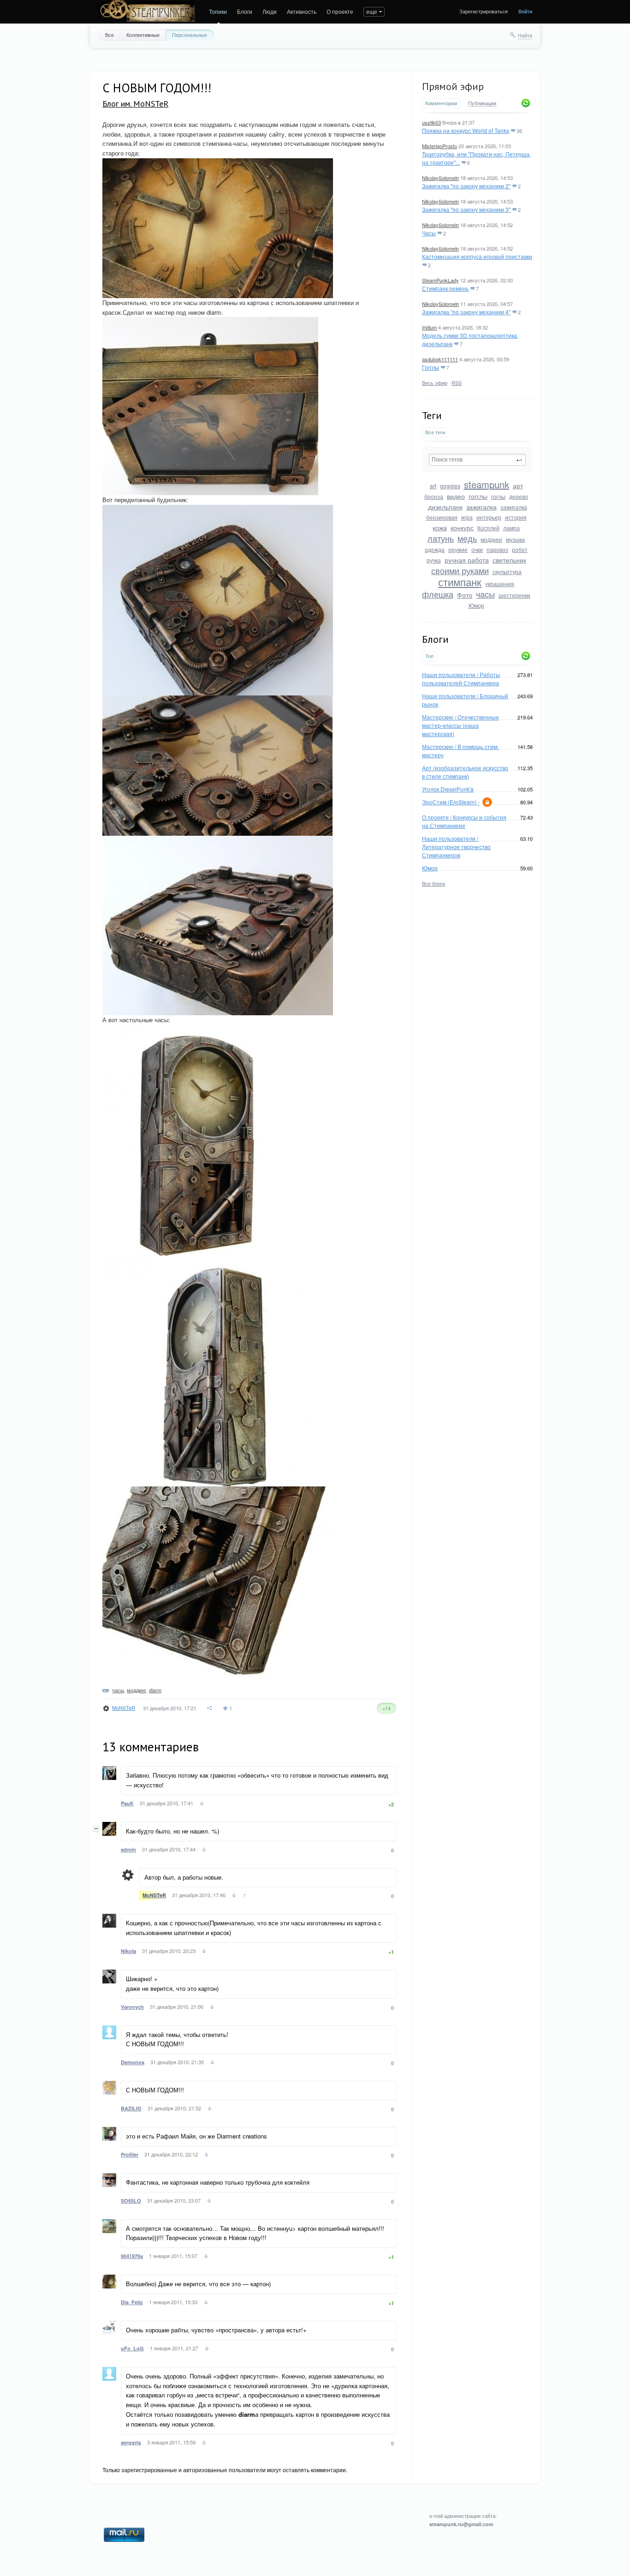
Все (110, 35)
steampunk (487, 484)
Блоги (245, 11)
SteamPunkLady (440, 280)
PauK (127, 1803)
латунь (441, 538)
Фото (465, 595)
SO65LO (131, 2201)
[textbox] (477, 460)
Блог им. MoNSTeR (135, 104)
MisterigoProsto (440, 146)
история (516, 517)
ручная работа (467, 560)
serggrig (131, 2442)
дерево (519, 496)
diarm (155, 1690)
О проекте (340, 11)
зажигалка (481, 507)
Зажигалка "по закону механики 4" (466, 312)
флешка (438, 594)
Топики (218, 11)
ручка (434, 560)
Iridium (429, 327)
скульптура (507, 572)
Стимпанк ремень (445, 288)
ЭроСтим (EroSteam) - (451, 802)
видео (456, 496)
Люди (270, 11)
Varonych (132, 2007)
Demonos (133, 2062)
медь (467, 538)
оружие (458, 549)
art (433, 486)
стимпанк (460, 582)
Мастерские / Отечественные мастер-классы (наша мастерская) (461, 725)
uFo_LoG (132, 2348)
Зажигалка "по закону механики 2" (466, 186)
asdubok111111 (440, 359)
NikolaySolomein (440, 178)
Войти (525, 11)
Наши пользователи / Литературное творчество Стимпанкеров (456, 847)
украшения (500, 584)
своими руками (460, 570)
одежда (435, 549)
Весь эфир (435, 383)
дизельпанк (445, 507)
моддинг (491, 539)
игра (467, 517)
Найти (525, 35)
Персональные (190, 35)
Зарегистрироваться (484, 11)
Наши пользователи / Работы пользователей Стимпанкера (461, 679)
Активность (302, 11)
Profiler (130, 2154)
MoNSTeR (124, 1707)
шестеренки (514, 595)
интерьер (489, 517)
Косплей (488, 528)
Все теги (435, 432)
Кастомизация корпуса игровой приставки (477, 256)
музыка (515, 539)
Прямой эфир (453, 86)
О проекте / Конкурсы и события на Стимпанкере (464, 821)
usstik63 (431, 122)
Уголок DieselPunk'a (448, 789)
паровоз (497, 549)
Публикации (482, 103)
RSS (457, 383)
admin (128, 1849)
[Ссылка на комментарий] (202, 1804)
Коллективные (143, 35)
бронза (434, 496)
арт (518, 485)
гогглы (478, 496)
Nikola (128, 1951)
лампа (511, 528)
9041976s (132, 2256)
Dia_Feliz (132, 2302)
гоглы (498, 496)
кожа (440, 527)
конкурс (462, 527)
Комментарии (441, 103)
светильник (509, 560)
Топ (429, 656)
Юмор (476, 605)
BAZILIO (131, 2108)
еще (372, 11)
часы (485, 594)
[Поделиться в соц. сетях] (210, 1708)
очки (477, 549)
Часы (429, 233)
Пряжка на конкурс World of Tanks (466, 130)
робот (520, 549)
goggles (450, 486)
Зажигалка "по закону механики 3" (466, 209)
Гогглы (431, 367)
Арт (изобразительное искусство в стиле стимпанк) (465, 772)
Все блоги (434, 883)
